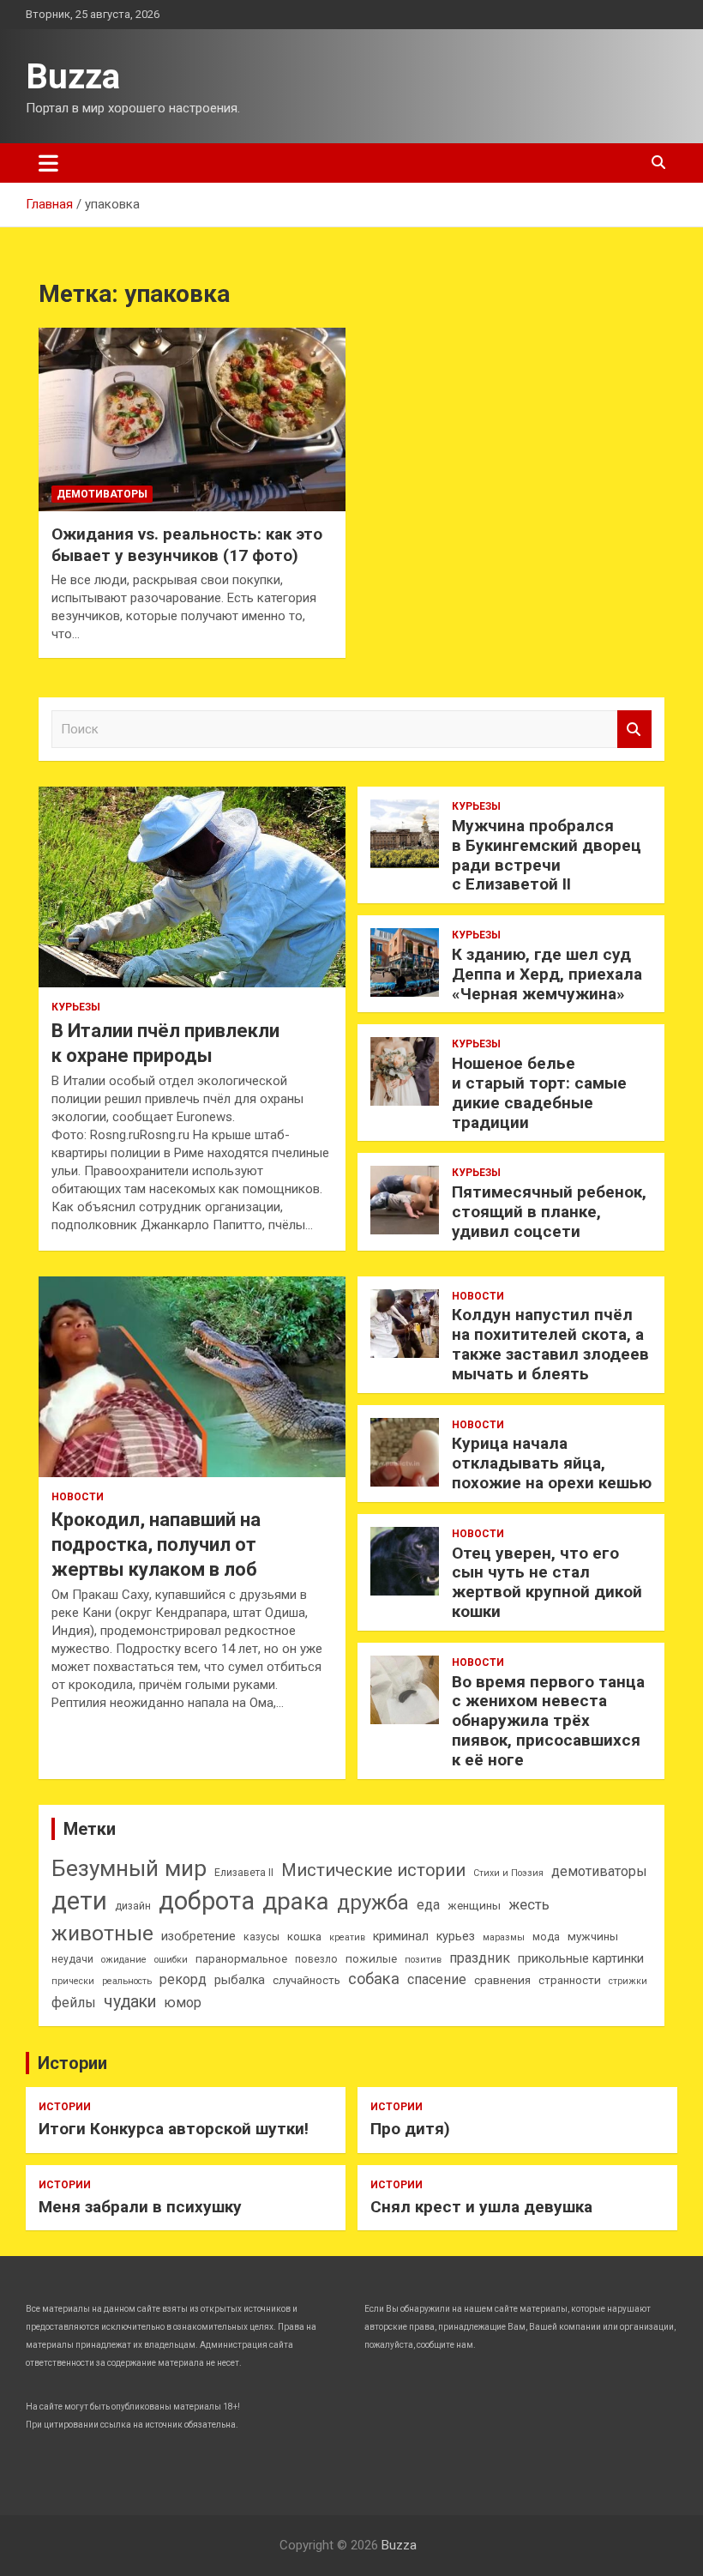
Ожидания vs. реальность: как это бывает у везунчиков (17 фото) (187, 545)
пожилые (371, 1959)
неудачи (72, 1959)
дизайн (133, 1906)
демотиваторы (599, 1871)
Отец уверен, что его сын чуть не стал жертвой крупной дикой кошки (547, 1582)
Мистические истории (373, 1870)
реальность (127, 1981)
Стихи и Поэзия (508, 1873)
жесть (529, 1905)
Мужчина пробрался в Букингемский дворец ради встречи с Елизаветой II (547, 855)
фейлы (74, 2003)
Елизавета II (244, 1873)
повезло (316, 1959)
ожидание (124, 1960)
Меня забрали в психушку (140, 2207)
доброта (207, 1901)
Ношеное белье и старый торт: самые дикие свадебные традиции (539, 1092)
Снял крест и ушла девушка (481, 2207)
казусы (261, 1937)
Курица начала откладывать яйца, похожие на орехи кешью (552, 1463)
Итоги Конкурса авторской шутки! (174, 2129)
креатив (347, 1937)
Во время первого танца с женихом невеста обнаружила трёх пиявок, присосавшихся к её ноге (548, 1721)
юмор (183, 2003)
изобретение (198, 1937)
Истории (72, 2063)
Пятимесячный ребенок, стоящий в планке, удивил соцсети (549, 1212)
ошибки (171, 1960)
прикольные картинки (581, 1959)
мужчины (593, 1937)
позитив (423, 1960)
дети (79, 1901)
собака (374, 1979)
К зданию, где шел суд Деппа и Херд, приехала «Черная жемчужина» (547, 974)
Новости (78, 1497)
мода (546, 1937)
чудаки (130, 2002)
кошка (304, 1937)
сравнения (502, 1980)
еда (428, 1905)
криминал (401, 1937)
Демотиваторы (102, 494)
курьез (456, 1937)
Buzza (73, 77)
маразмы (504, 1937)
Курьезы (76, 1007)
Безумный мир (129, 1868)
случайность (306, 1980)
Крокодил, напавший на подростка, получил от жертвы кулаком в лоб (156, 1544)
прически (73, 1981)
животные (102, 1933)
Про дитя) (410, 2129)
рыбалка (240, 1980)
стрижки (628, 1981)
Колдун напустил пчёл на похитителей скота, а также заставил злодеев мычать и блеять (550, 1344)
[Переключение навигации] (48, 163)
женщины (474, 1906)
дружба (373, 1903)
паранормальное (241, 1959)
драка (296, 1901)
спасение (437, 1979)
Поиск (634, 730)
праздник (480, 1958)
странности (570, 1980)
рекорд (183, 1979)
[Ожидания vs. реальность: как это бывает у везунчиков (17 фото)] (192, 419)
